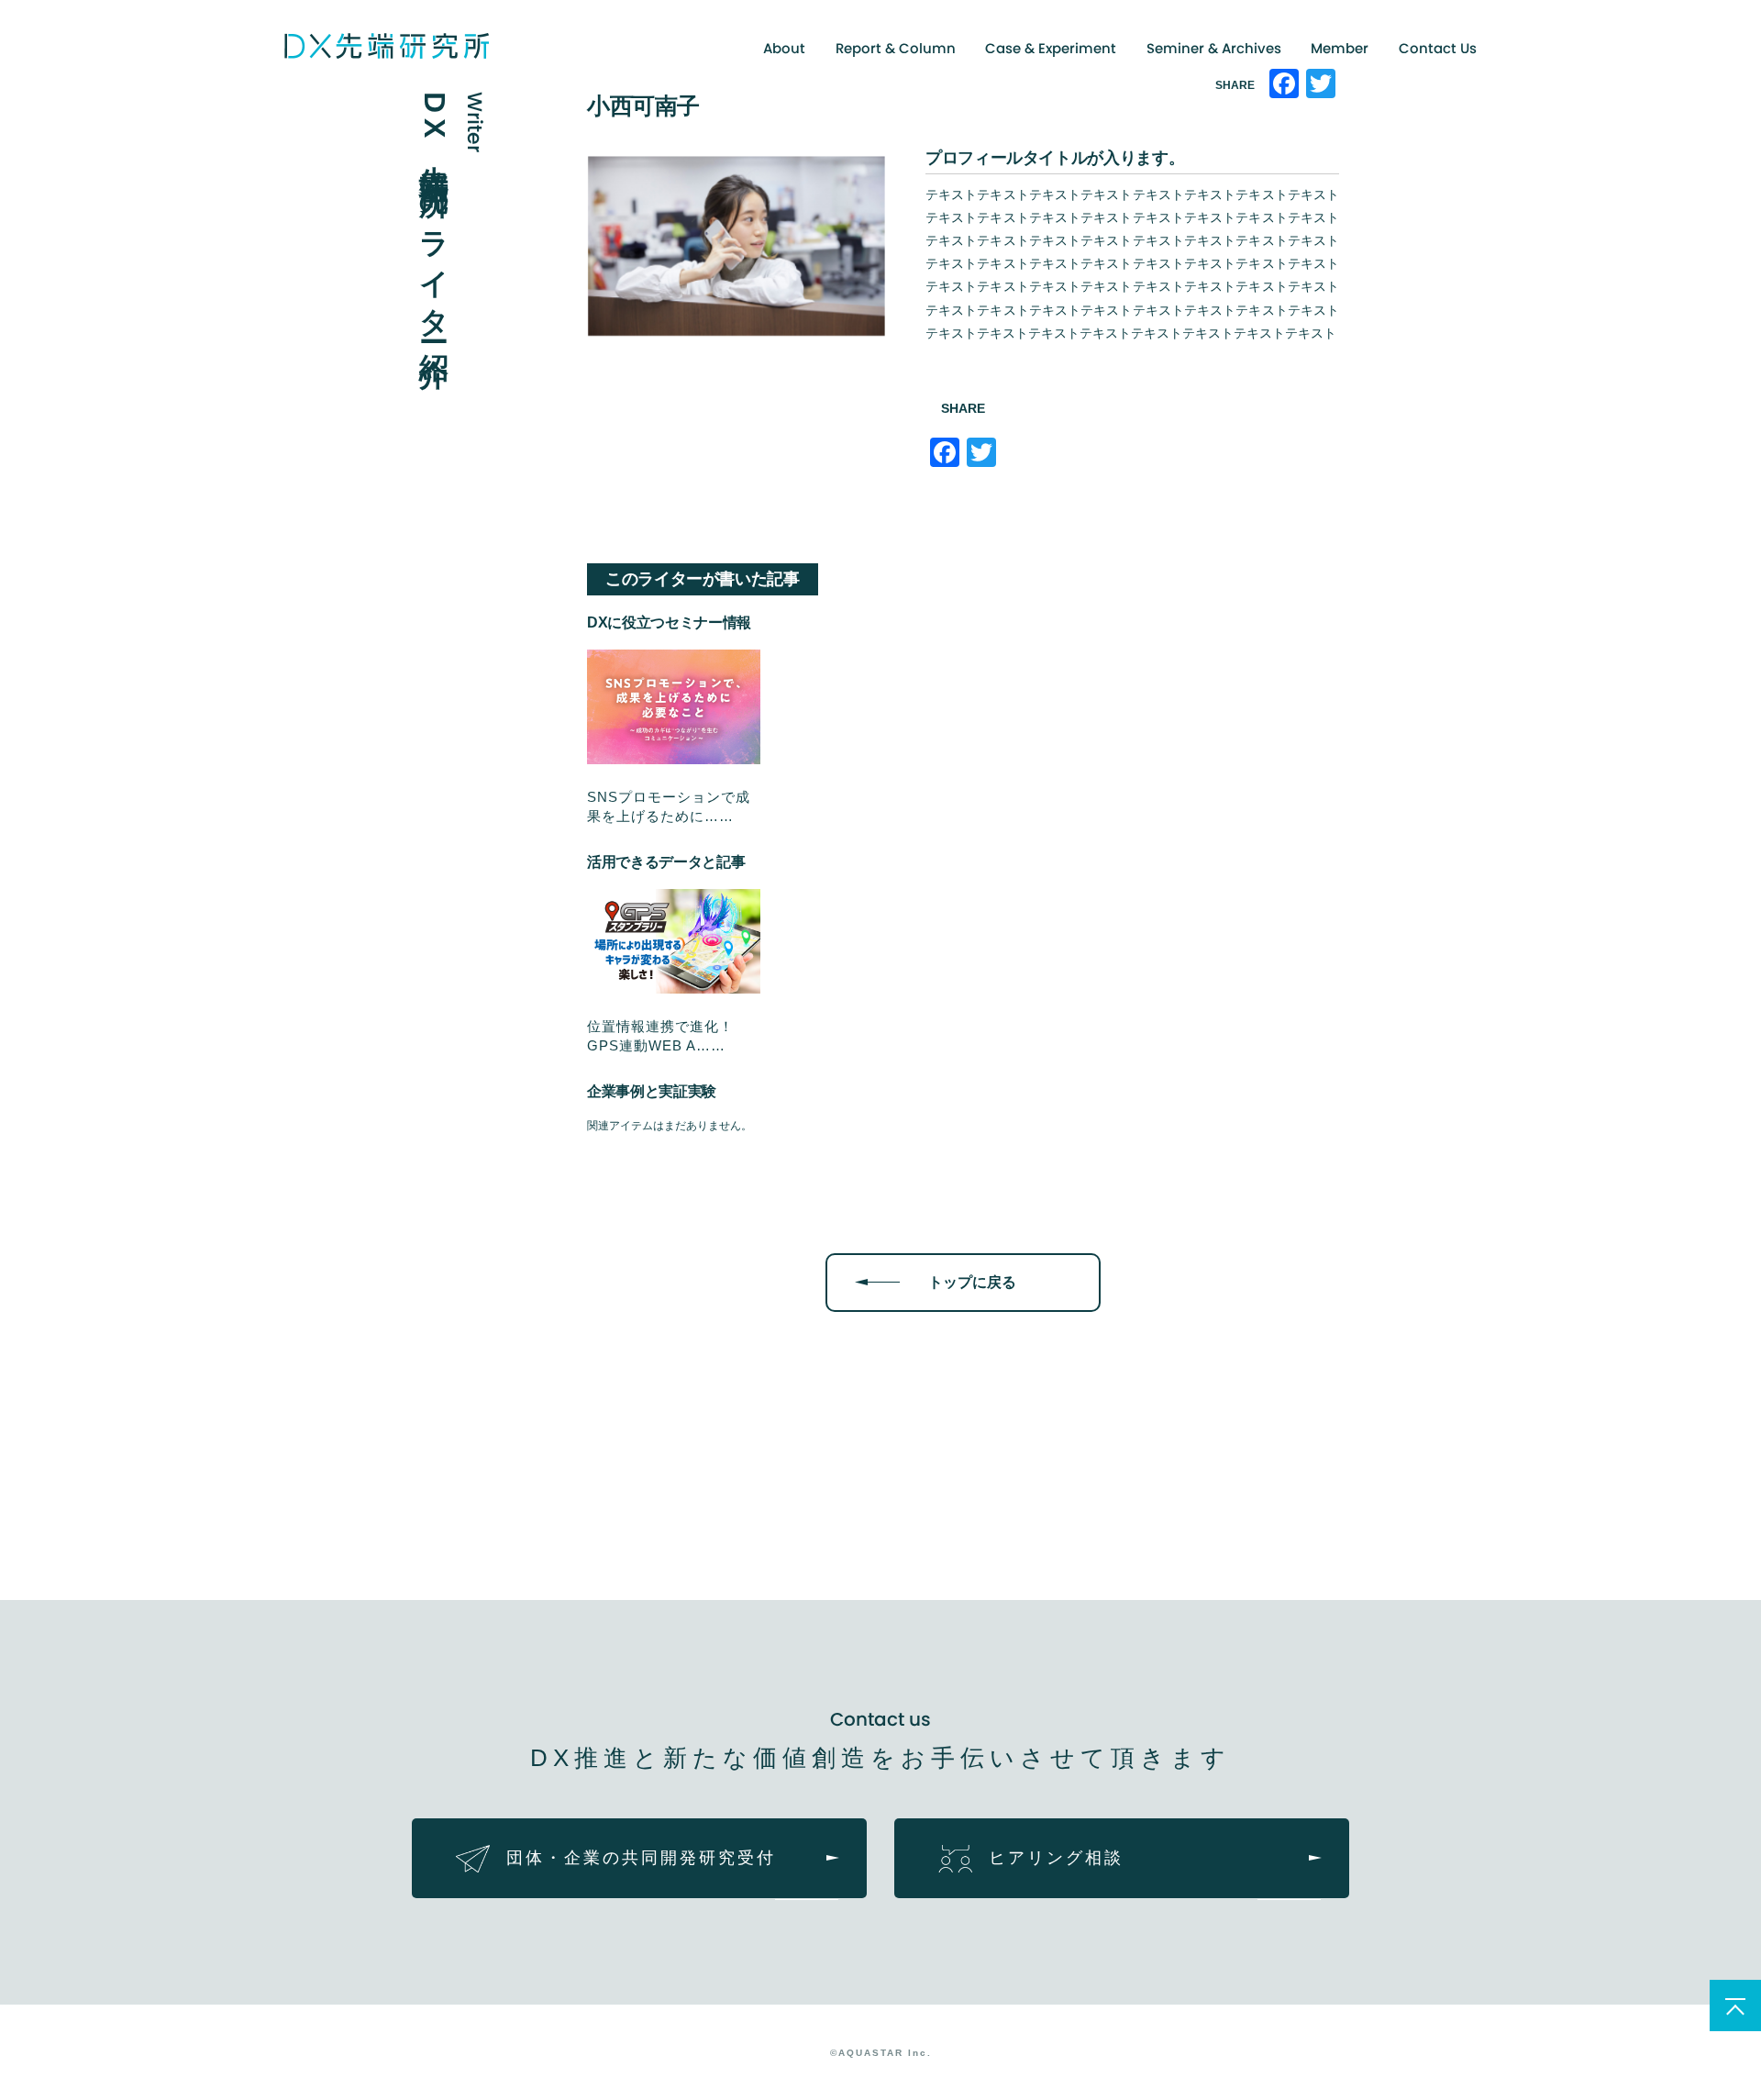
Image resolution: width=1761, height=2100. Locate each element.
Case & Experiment (1051, 48)
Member (1340, 48)
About (784, 48)
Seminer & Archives (1214, 48)
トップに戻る (972, 1282)
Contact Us (1438, 48)
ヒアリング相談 (1056, 1858)
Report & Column (896, 48)
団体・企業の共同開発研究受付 (641, 1858)
